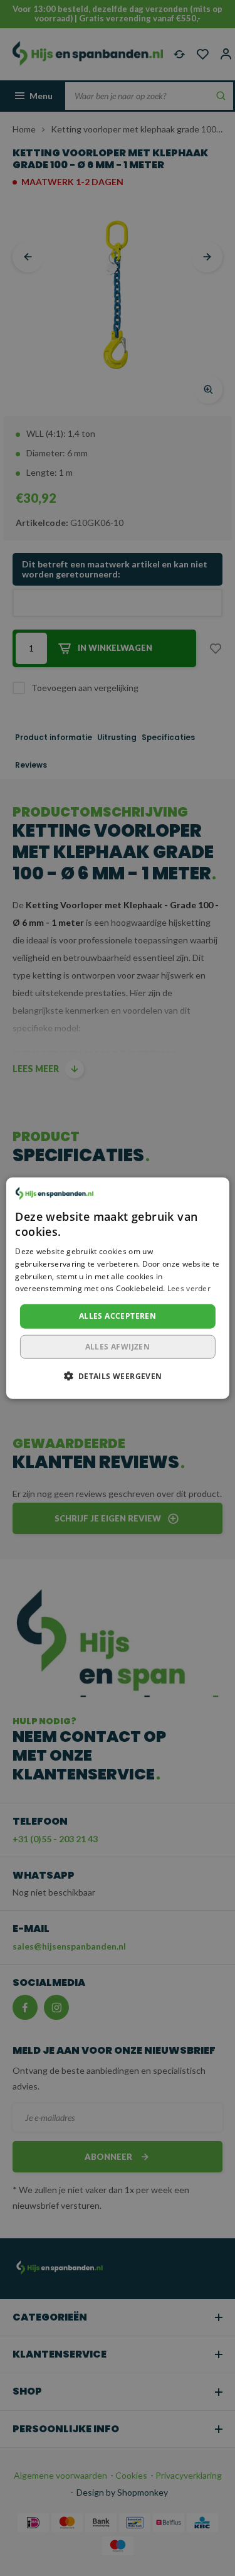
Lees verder (189, 1288)
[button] (117, 1375)
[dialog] (117, 1288)
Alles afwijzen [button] (118, 1346)
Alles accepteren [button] (118, 1316)
